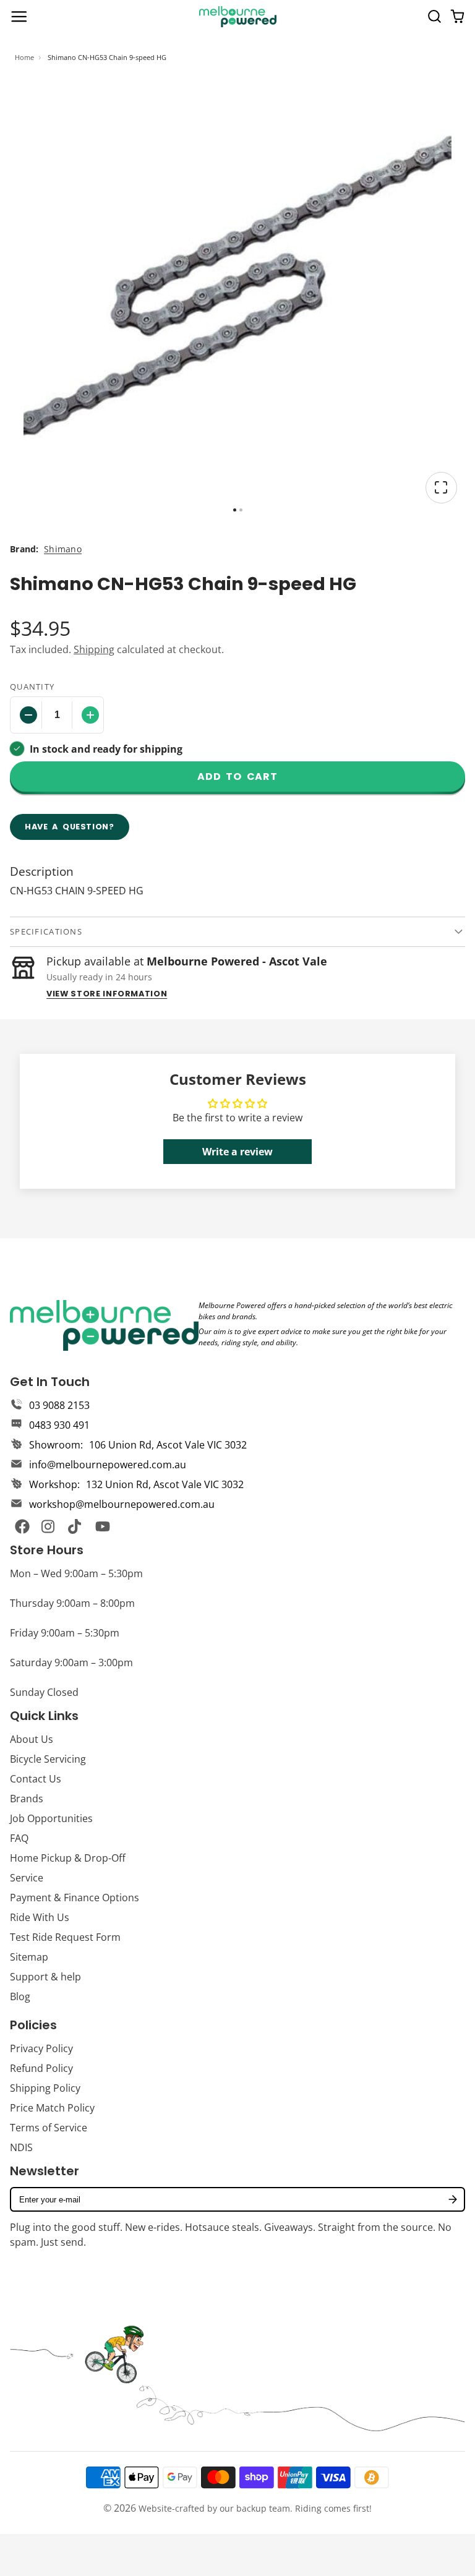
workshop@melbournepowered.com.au (122, 1504)
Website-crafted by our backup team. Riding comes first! (255, 2508)
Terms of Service (49, 2128)
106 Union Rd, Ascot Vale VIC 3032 (168, 1445)
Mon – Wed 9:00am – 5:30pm (76, 1573)
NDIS (21, 2147)
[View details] (104, 1325)
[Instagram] (49, 1526)
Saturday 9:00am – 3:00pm (71, 1662)
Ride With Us (40, 1917)
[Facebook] (22, 1526)
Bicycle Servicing (48, 1759)
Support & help (45, 1977)
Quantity (32, 687)
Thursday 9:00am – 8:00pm (72, 1603)
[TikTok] (75, 1526)
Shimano (63, 549)
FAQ (19, 1838)
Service (27, 1878)
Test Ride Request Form (65, 1937)
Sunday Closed (44, 1692)
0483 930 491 (59, 1425)
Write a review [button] (237, 1152)
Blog (20, 1996)
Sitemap (29, 1957)
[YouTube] (103, 1526)
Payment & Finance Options (75, 1898)
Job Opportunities (51, 1818)
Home (24, 57)
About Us (32, 1739)
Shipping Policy (45, 2088)
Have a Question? (70, 827)
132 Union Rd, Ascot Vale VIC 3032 (165, 1484)
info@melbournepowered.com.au (108, 1465)
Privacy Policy (41, 2048)
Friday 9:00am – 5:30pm (65, 1633)
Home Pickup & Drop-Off (68, 1858)
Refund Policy (41, 2068)
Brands (27, 1799)
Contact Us (36, 1779)
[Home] (238, 17)
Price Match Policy (52, 2108)
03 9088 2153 (59, 1405)
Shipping (94, 649)
